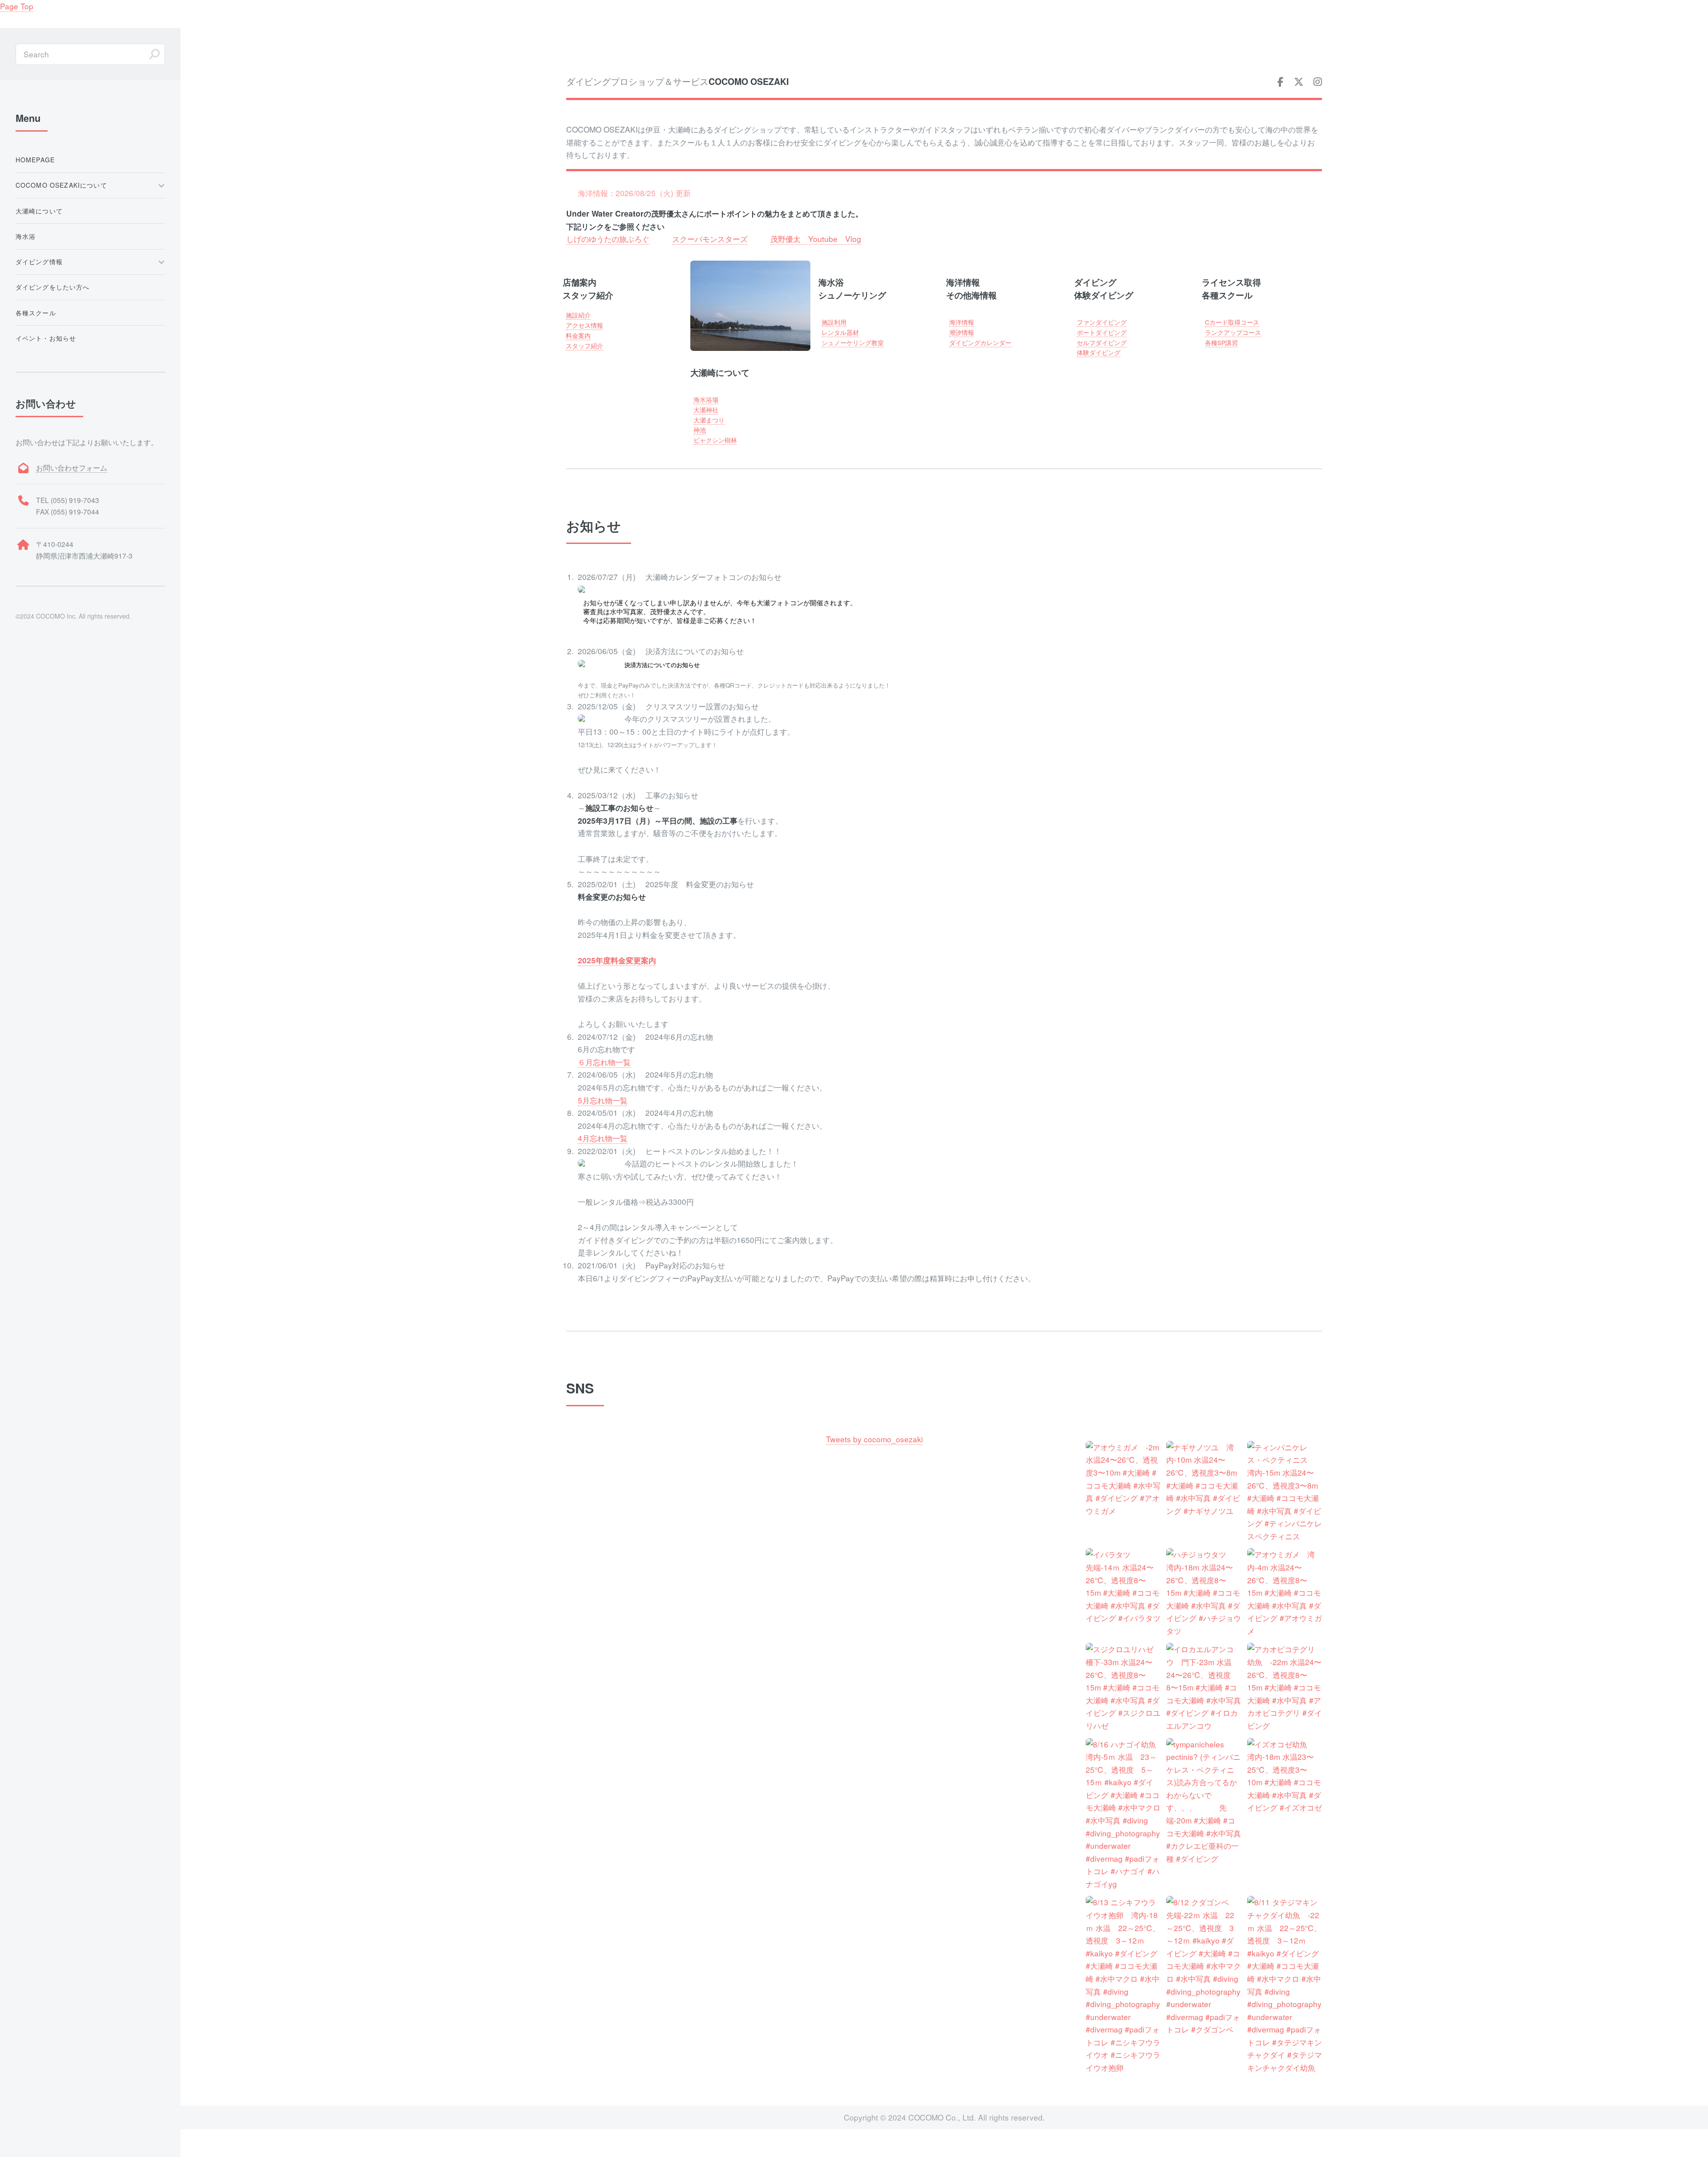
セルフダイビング (1102, 342)
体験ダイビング (1099, 352)
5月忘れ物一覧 (603, 1100)
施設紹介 (578, 315)
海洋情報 (962, 322)
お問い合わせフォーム (72, 467)
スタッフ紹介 (584, 346)
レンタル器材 (840, 332)
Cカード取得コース (1232, 322)
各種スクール (36, 313)
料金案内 (578, 335)
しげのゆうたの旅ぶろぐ (608, 239)
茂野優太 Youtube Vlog (816, 239)
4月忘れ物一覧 (603, 1138)
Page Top (17, 6)
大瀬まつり (709, 420)
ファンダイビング (1102, 322)
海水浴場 (706, 399)
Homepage (35, 160)
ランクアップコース (1233, 332)
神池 (700, 430)
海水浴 (26, 236)
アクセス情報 (584, 325)
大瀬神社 (706, 410)
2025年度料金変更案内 (617, 960)
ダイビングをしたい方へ (53, 287)
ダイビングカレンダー (980, 342)
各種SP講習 (1221, 342)
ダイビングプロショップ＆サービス (677, 81)
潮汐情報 (962, 332)
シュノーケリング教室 (853, 342)
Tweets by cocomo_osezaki (874, 1439)
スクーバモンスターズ (710, 239)
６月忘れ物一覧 (604, 1062)
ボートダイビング (1102, 332)
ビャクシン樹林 (715, 440)
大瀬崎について (39, 211)
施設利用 (834, 322)
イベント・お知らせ (46, 338)
